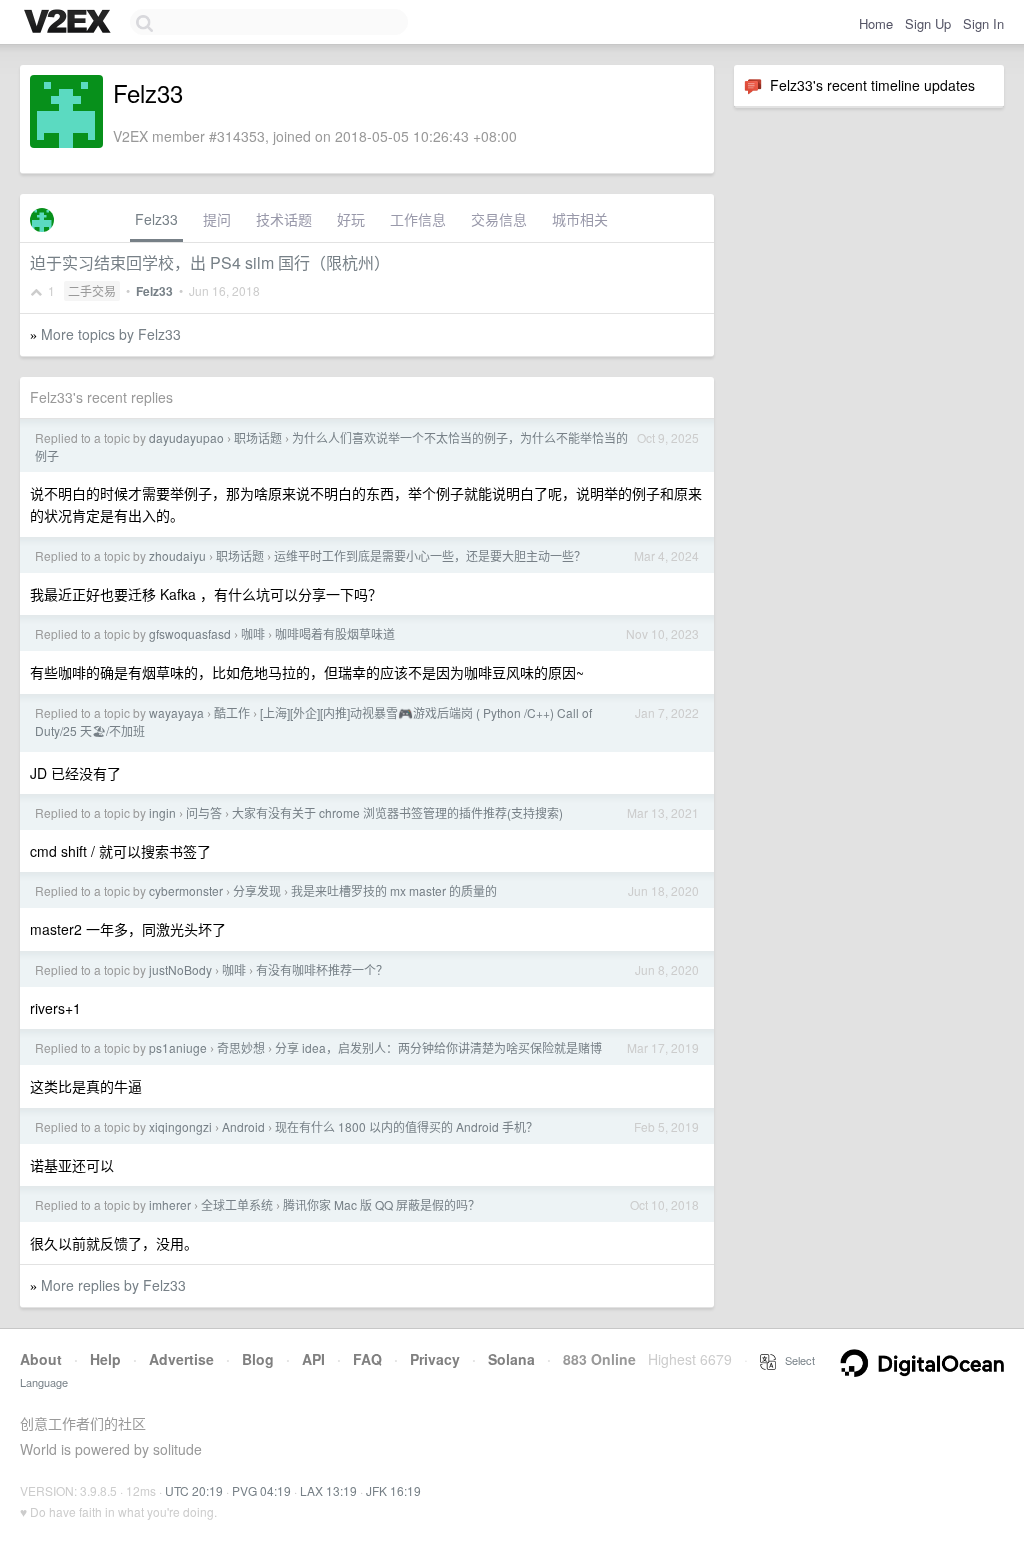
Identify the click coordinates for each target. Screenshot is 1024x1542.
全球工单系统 (237, 1204)
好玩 (351, 219)
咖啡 (253, 633)
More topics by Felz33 (111, 334)
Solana (511, 1359)
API (313, 1359)
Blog (258, 1359)
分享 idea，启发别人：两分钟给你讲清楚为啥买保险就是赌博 (438, 1047)
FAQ (367, 1359)
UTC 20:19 (194, 1490)
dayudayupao (186, 437)
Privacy (435, 1359)
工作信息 (418, 219)
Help (105, 1359)
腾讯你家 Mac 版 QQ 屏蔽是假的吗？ (381, 1204)
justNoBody (180, 969)
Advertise (181, 1359)
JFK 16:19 (393, 1490)
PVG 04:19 (261, 1490)
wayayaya (176, 712)
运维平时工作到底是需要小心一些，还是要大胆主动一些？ (430, 555)
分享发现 (257, 890)
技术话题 (284, 219)
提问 (217, 219)
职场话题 (258, 437)
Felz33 (156, 219)
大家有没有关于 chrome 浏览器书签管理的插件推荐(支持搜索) (397, 812)
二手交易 (92, 290)
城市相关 (580, 219)
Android (243, 1126)
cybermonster (186, 890)
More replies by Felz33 (113, 1285)
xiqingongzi (180, 1126)
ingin (162, 812)
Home (876, 23)
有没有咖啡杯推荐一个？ (322, 969)
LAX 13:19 (328, 1490)
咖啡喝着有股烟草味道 (335, 633)
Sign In (983, 23)
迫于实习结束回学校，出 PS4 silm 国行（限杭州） (210, 262)
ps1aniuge (178, 1047)
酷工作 (232, 712)
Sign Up (928, 23)
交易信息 (499, 219)
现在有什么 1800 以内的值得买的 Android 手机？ (406, 1126)
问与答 (204, 812)
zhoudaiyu (177, 555)
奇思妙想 (241, 1047)
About (41, 1359)
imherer (170, 1204)
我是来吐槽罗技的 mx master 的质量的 (394, 890)
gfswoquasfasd (190, 633)
